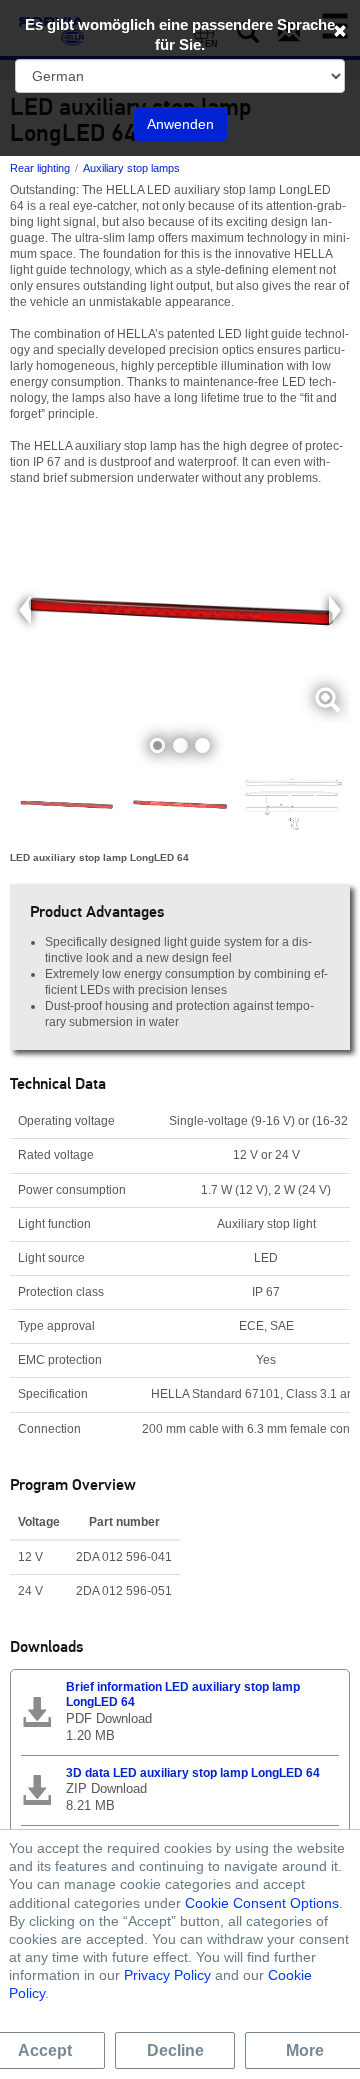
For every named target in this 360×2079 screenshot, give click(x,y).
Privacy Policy (167, 1975)
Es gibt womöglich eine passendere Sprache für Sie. (180, 34)
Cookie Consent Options (262, 1903)
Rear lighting (40, 168)
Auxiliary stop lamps (131, 168)
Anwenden (180, 124)
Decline (175, 2050)
